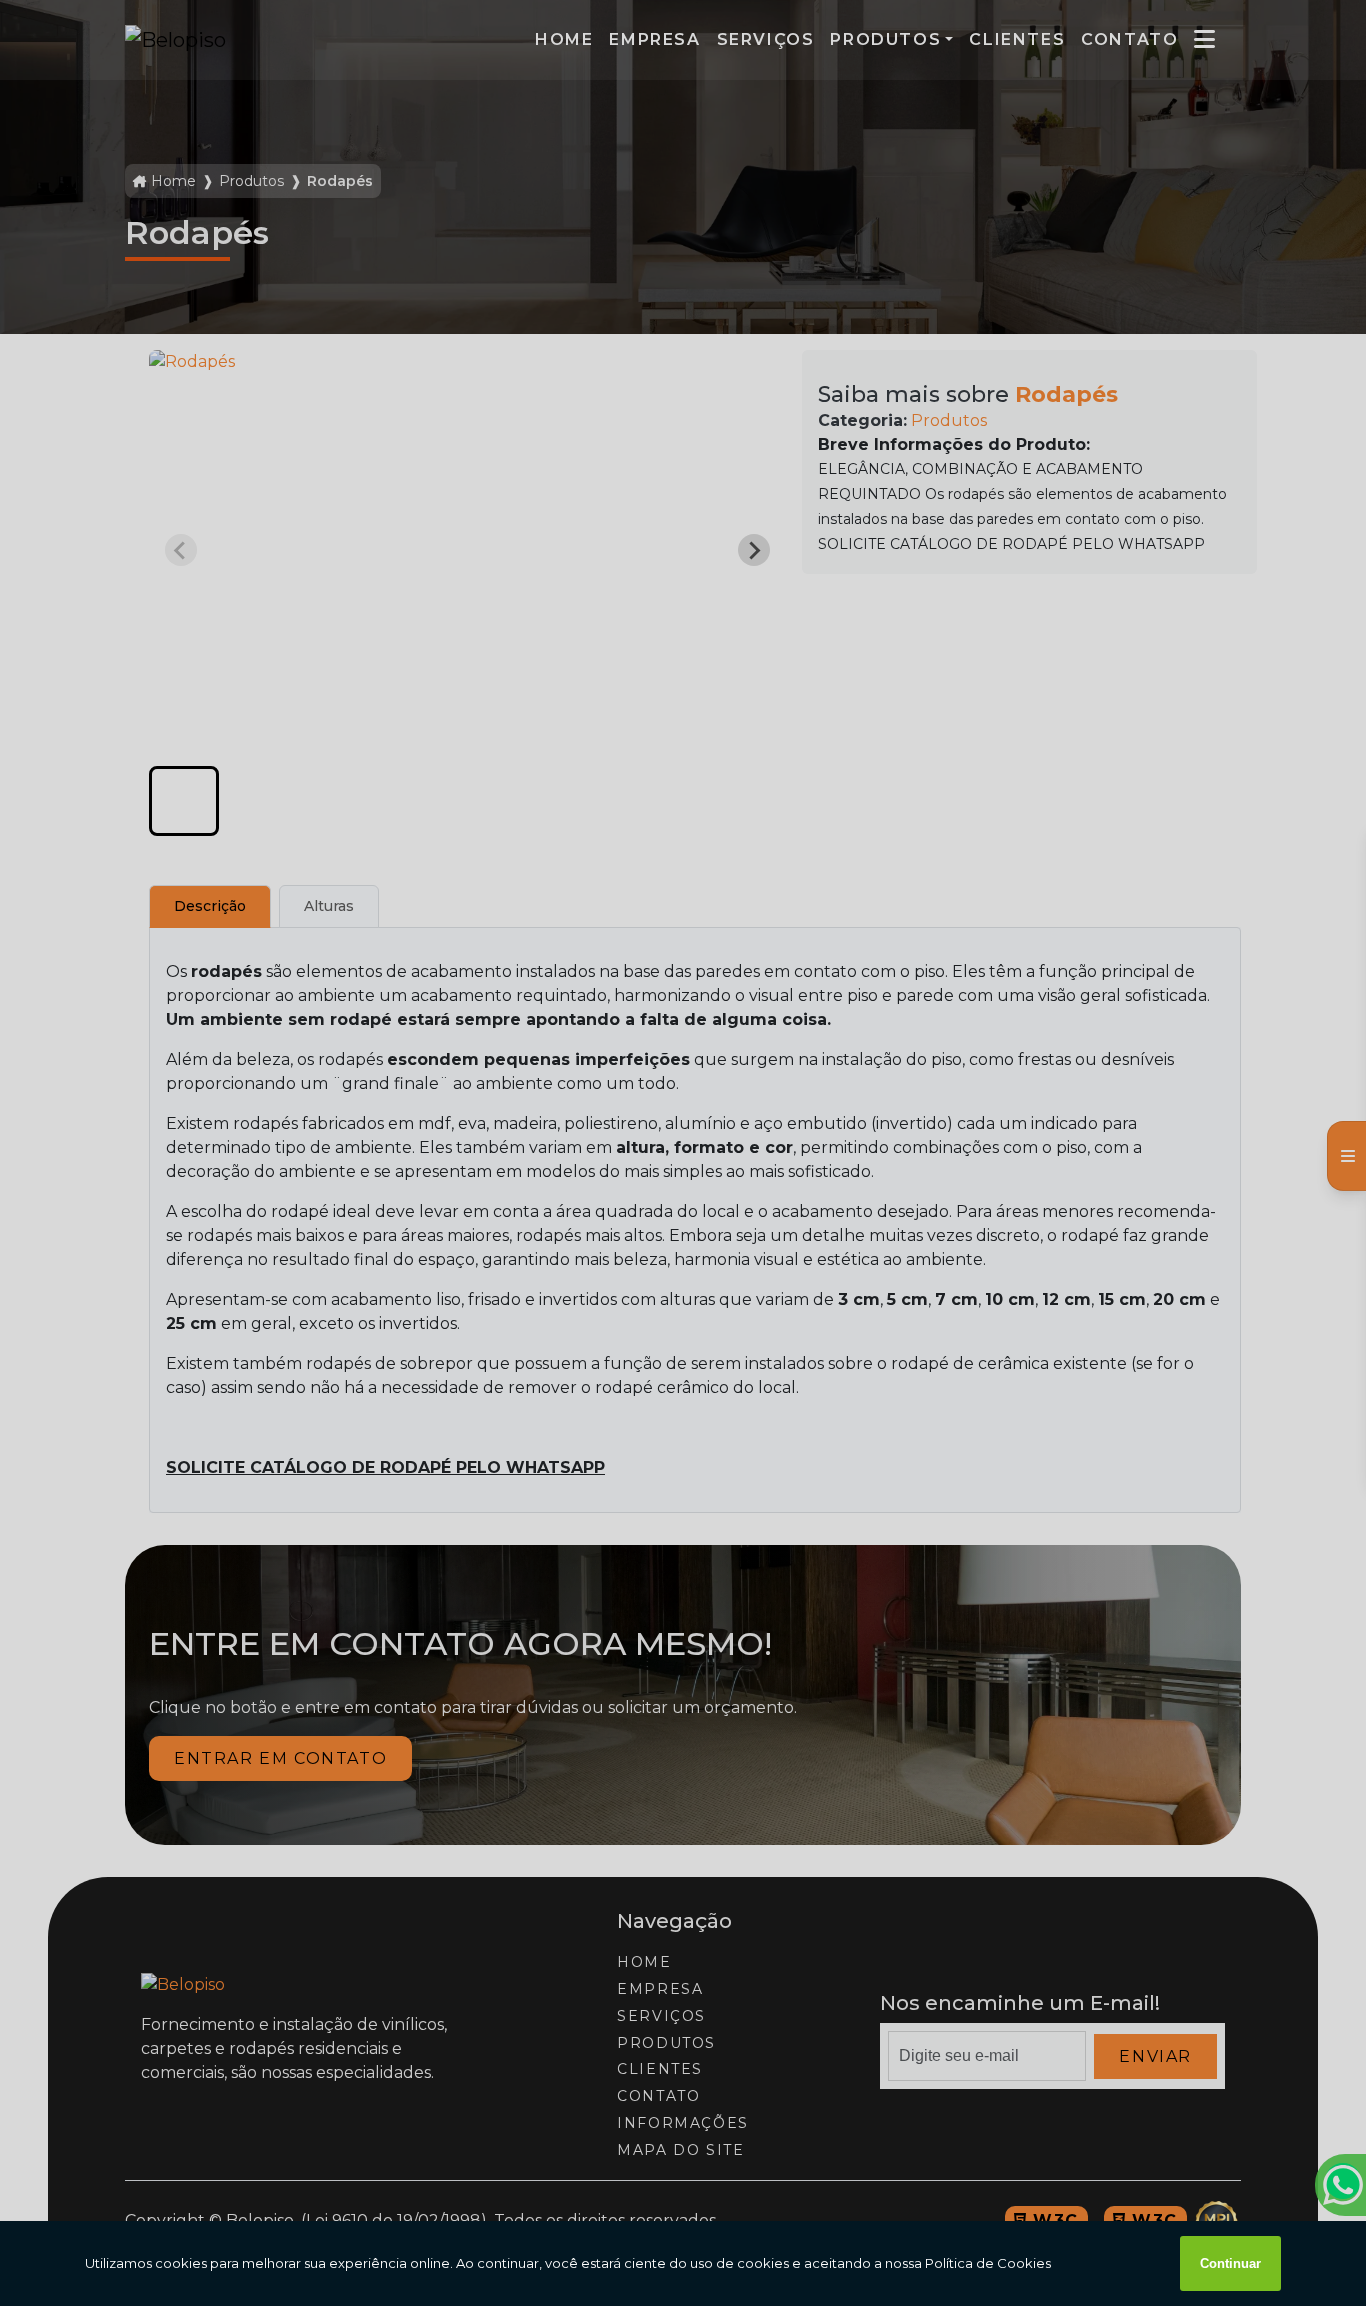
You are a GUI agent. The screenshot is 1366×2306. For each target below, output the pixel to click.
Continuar (1230, 2263)
